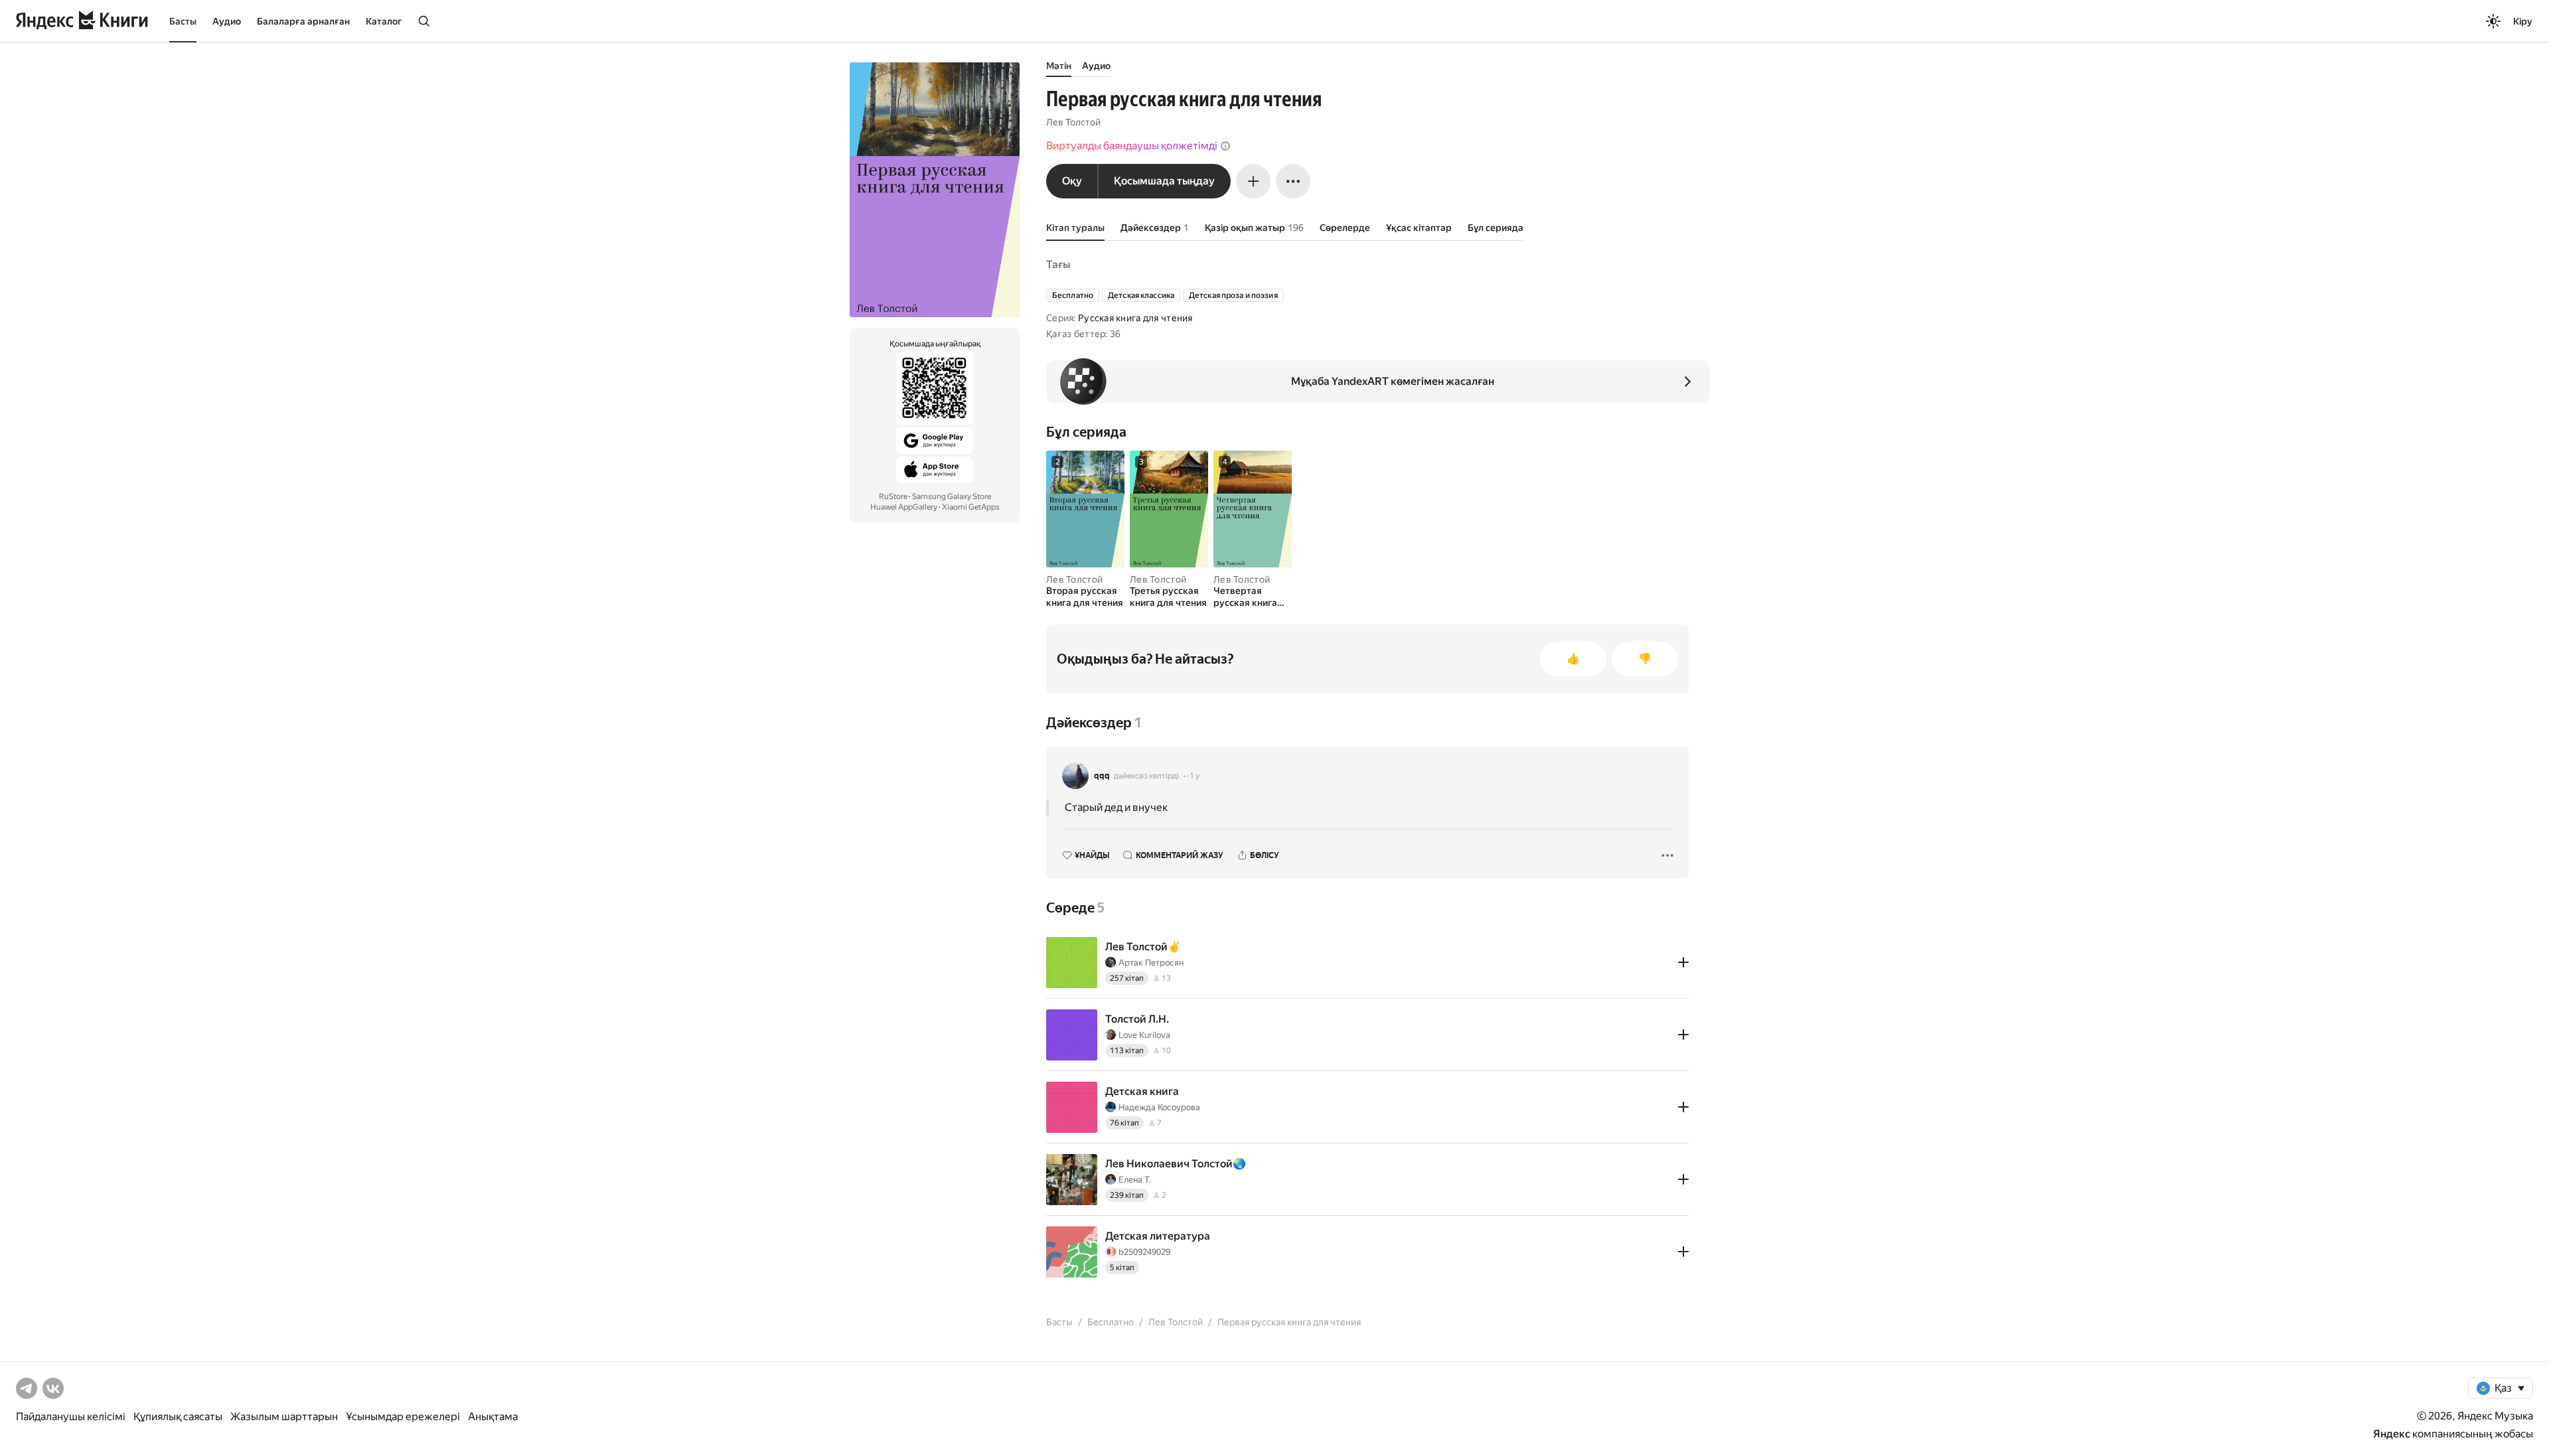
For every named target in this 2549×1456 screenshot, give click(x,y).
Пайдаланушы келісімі (71, 1417)
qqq (1102, 776)
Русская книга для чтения (1135, 318)
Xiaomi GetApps (971, 507)
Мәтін (1059, 66)
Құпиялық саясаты (178, 1417)
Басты (183, 21)
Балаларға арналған (303, 21)
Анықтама (493, 1417)
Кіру (2523, 21)
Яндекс (2392, 1434)
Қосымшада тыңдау (1164, 181)
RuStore (893, 496)
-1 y (1193, 776)
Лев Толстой (1073, 122)
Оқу (1072, 181)
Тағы (1058, 264)
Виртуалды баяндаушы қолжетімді (1132, 146)
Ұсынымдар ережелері (403, 1417)
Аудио (227, 21)
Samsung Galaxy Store (952, 496)
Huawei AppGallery (904, 507)
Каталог (384, 21)
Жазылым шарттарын (284, 1417)
